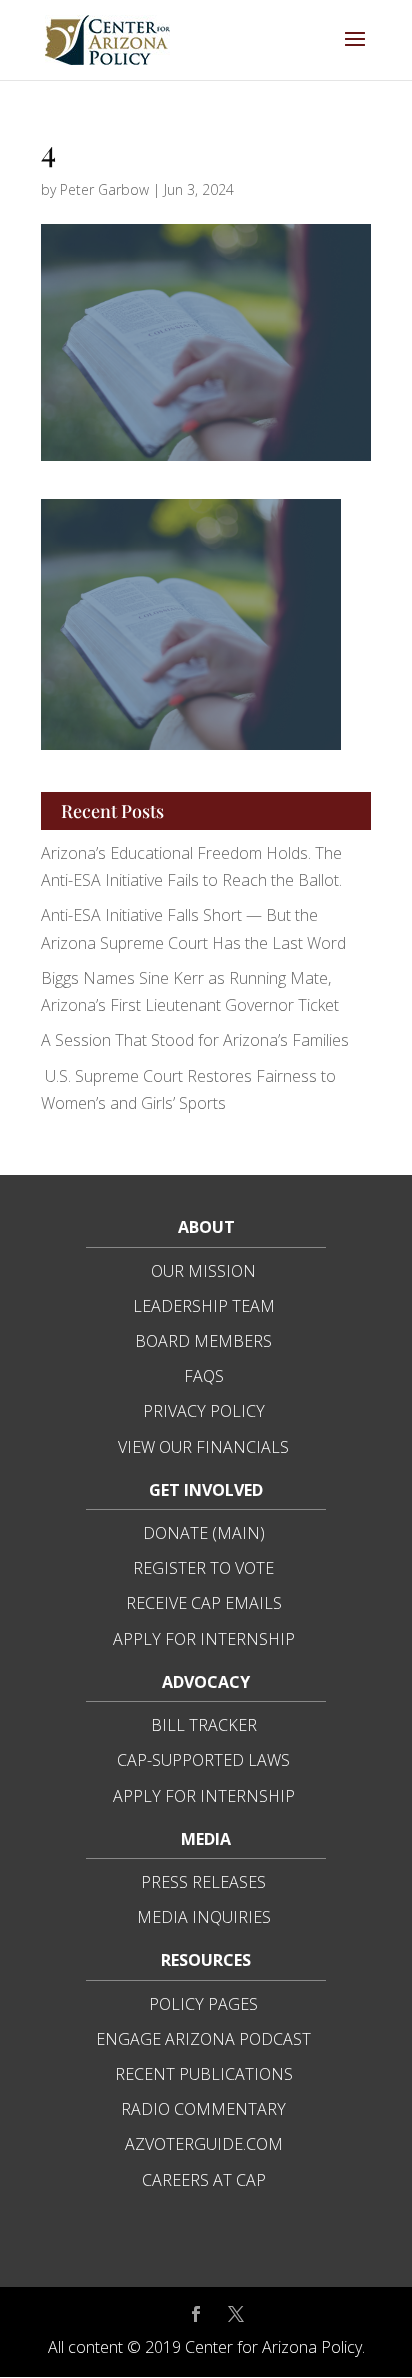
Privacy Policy (204, 1411)
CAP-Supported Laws (203, 1760)
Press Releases (203, 1882)
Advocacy (206, 1682)
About (206, 1227)
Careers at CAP (204, 2180)
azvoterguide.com (204, 2144)
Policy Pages (203, 2004)
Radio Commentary (203, 2109)
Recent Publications (204, 2074)
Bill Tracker (204, 1725)
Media (206, 1839)
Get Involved (206, 1490)
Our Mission (203, 1271)
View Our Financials (203, 1447)
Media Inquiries (204, 1917)
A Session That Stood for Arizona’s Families (197, 1040)
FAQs (204, 1376)
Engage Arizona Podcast (203, 2039)
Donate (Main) (204, 1533)
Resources (206, 1960)
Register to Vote (203, 1568)
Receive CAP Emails (204, 1603)
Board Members (203, 1341)
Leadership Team (204, 1306)
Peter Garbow (104, 189)
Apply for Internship (204, 1639)
